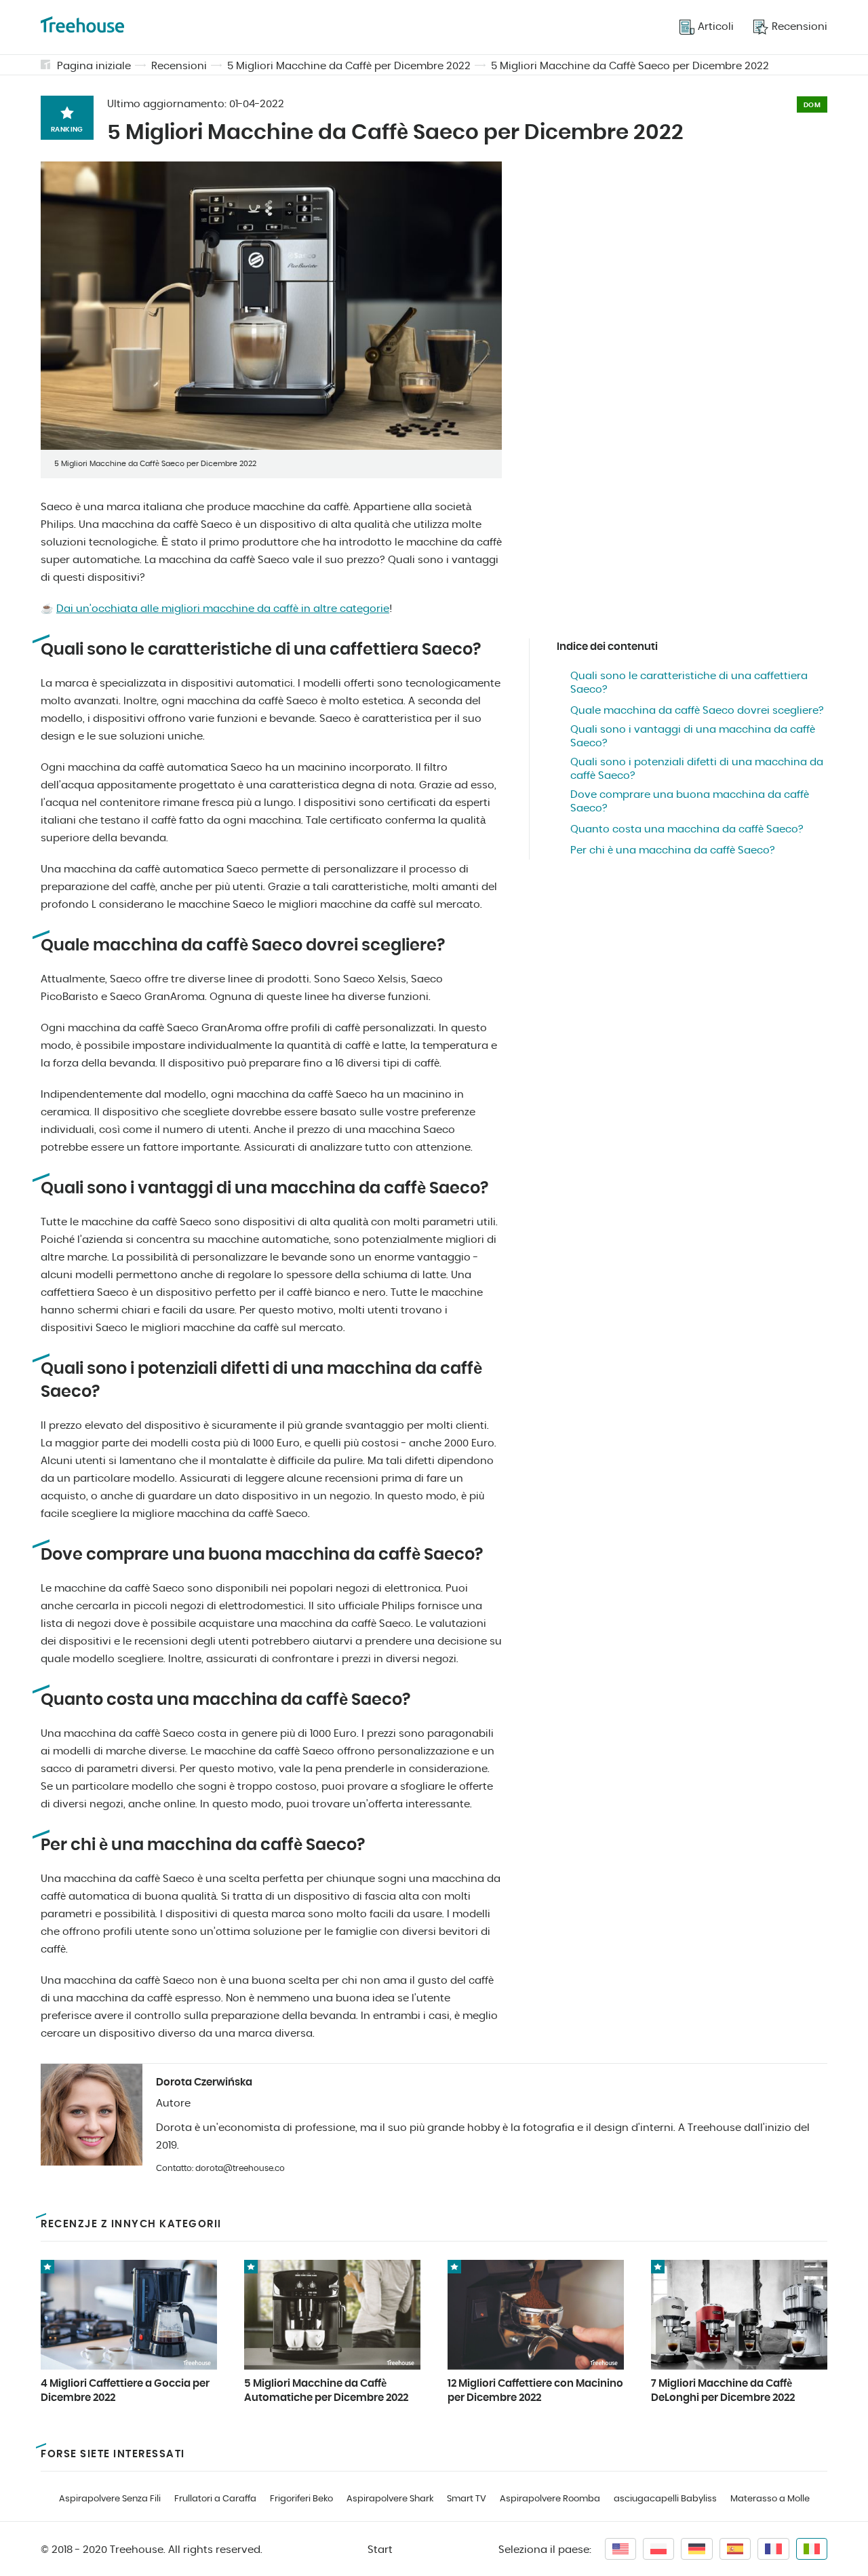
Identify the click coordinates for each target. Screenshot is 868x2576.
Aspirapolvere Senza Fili (110, 2499)
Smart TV (467, 2499)
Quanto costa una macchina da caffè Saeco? (687, 829)
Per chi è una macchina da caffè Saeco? (673, 850)
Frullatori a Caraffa (215, 2499)
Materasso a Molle (770, 2499)
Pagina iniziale (94, 66)
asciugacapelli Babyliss (665, 2499)
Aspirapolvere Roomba (550, 2499)
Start (380, 2550)
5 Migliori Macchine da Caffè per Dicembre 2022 (349, 66)
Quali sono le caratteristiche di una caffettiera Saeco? (689, 683)
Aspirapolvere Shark (390, 2499)
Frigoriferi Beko (301, 2499)
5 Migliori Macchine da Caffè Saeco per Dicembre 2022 (630, 66)
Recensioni (179, 66)
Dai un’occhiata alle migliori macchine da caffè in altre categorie (223, 609)
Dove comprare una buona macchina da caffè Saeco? (690, 802)
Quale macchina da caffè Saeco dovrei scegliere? (697, 711)
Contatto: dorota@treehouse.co (220, 2168)
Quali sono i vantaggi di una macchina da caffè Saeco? (693, 736)
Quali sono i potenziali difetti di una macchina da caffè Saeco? (697, 769)
